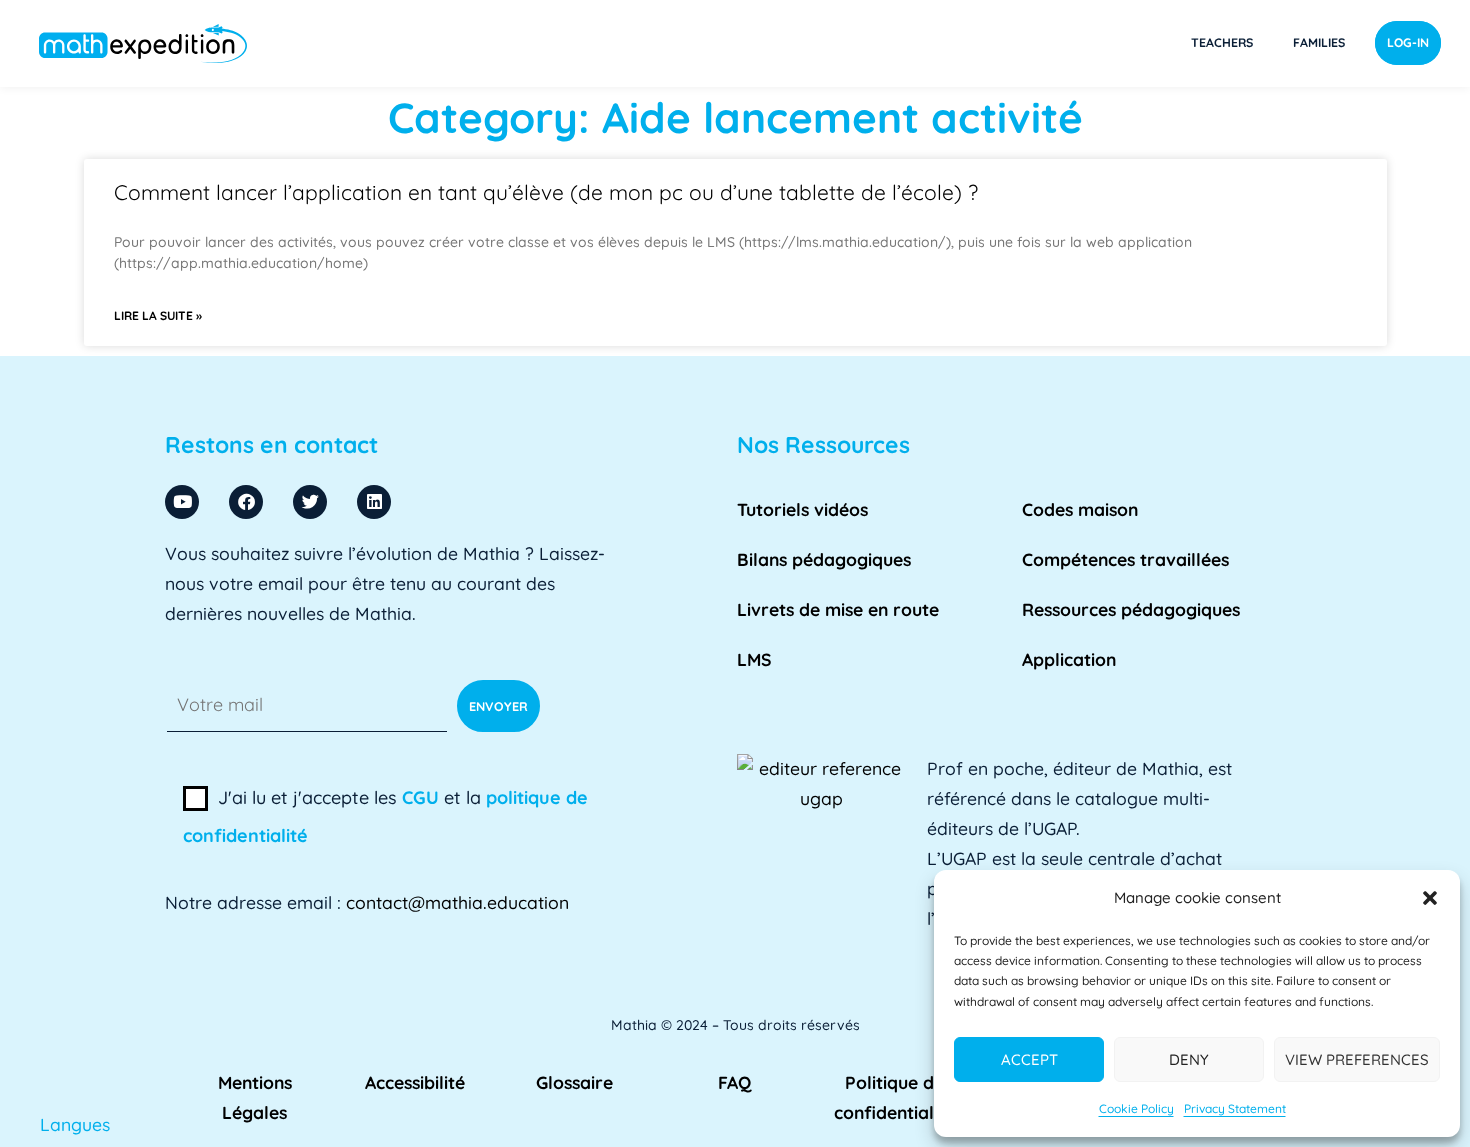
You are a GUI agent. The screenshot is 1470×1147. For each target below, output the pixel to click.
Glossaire (574, 1082)
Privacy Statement (1235, 1108)
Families (1319, 42)
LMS (754, 659)
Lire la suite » (158, 315)
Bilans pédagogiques (824, 559)
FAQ (734, 1082)
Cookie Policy (1136, 1108)
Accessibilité (415, 1082)
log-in (1408, 42)
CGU (420, 797)
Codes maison (1080, 509)
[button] (1430, 898)
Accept (1029, 1059)
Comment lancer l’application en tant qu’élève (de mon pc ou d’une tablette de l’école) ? (546, 192)
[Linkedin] (374, 502)
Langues (75, 1124)
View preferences (1357, 1059)
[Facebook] (246, 502)
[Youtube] (182, 502)
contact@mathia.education (457, 902)
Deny (1189, 1059)
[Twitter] (310, 502)
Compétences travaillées (1125, 559)
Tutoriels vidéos (802, 509)
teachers (1222, 42)
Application (1069, 659)
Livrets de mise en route (838, 609)
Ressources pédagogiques (1131, 609)
